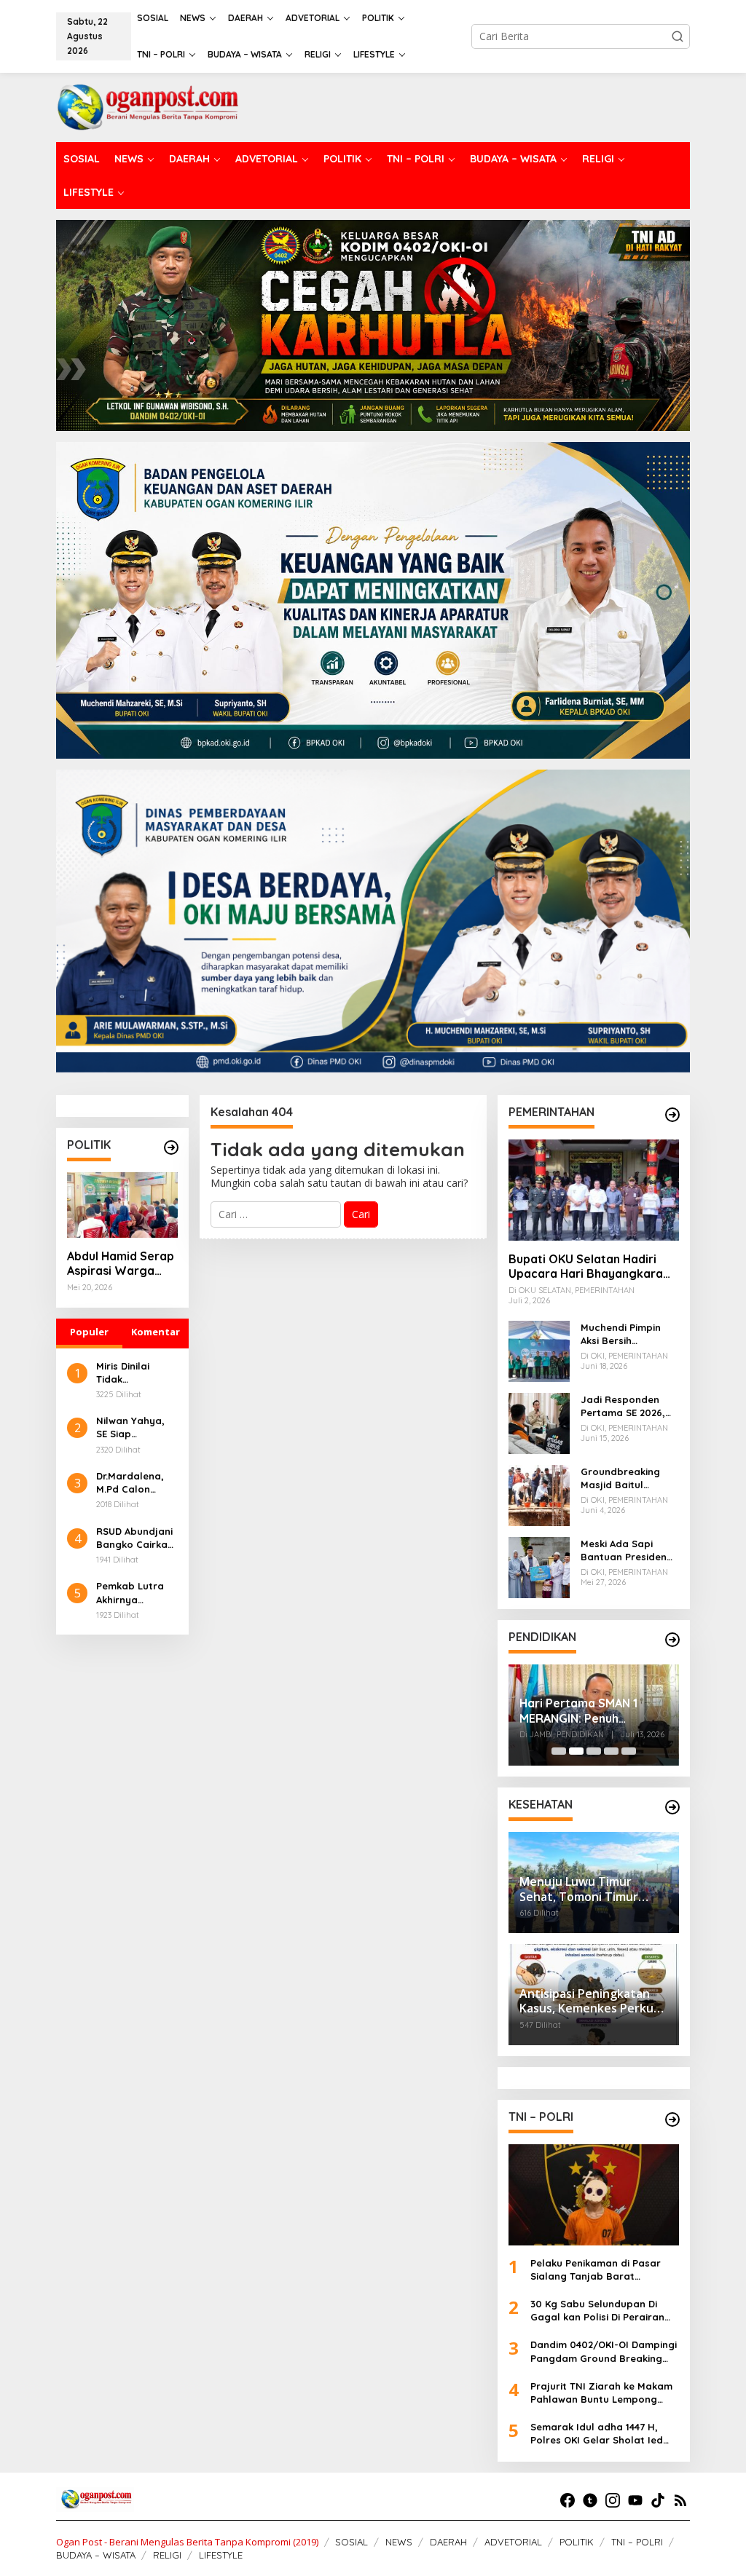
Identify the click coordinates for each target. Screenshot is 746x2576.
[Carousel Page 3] (594, 1751)
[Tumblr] (590, 2500)
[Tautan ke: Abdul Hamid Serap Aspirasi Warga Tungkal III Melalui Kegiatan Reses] (122, 1205)
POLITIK (577, 2542)
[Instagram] (613, 2500)
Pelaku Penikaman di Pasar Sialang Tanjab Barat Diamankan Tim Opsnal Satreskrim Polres (596, 2270)
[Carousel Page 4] (611, 1751)
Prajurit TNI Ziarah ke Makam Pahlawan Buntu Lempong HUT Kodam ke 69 (601, 2393)
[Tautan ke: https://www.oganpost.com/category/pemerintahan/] (672, 1115)
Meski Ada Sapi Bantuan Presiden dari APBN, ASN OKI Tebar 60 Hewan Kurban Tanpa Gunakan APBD (627, 1550)
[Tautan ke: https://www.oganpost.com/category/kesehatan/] (672, 1807)
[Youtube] (635, 2500)
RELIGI (167, 2555)
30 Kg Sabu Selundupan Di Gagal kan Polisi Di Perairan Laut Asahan (597, 2311)
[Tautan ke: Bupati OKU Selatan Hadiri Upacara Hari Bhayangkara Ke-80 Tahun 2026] (594, 1190)
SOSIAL (352, 2542)
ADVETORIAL (513, 2542)
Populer (89, 1332)
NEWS (399, 2542)
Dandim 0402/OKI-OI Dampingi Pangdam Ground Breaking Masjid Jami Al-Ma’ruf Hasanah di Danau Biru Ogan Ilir (604, 2351)
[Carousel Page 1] (559, 1751)
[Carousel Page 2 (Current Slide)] (576, 1751)
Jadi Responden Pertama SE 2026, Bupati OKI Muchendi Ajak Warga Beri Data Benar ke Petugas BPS (624, 1406)
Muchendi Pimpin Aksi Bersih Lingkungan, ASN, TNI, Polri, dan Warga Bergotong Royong (625, 1334)
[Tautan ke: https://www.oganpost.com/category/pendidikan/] (672, 1640)
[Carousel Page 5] (629, 1751)
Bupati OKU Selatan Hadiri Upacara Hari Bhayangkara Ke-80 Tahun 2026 (586, 1267)
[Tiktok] (658, 2500)
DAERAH (448, 2542)
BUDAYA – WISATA (96, 2555)
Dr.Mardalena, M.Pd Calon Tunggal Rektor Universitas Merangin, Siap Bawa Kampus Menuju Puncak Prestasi (133, 1483)
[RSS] (680, 2500)
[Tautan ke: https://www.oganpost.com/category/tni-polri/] (672, 2119)
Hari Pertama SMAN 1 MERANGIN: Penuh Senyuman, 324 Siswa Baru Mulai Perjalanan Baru (594, 1711)
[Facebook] (568, 2500)
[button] (678, 36)
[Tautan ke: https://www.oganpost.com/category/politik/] (171, 1147)
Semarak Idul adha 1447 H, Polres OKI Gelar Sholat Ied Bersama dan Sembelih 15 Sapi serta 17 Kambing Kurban (605, 2434)
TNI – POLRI (637, 2542)
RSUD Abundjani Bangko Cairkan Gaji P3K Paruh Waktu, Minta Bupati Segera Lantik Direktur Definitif (135, 1538)
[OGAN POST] (147, 106)
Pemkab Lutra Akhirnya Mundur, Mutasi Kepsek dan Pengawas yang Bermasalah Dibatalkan (135, 1593)
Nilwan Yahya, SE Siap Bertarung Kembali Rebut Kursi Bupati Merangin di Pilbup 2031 (131, 1427)
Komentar (156, 1332)
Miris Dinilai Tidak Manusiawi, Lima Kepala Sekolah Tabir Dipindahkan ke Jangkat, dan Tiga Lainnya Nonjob (135, 1373)
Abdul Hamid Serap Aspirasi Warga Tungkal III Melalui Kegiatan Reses (121, 1264)
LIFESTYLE (221, 2555)
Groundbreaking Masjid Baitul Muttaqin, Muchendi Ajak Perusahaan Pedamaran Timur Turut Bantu (628, 1478)
